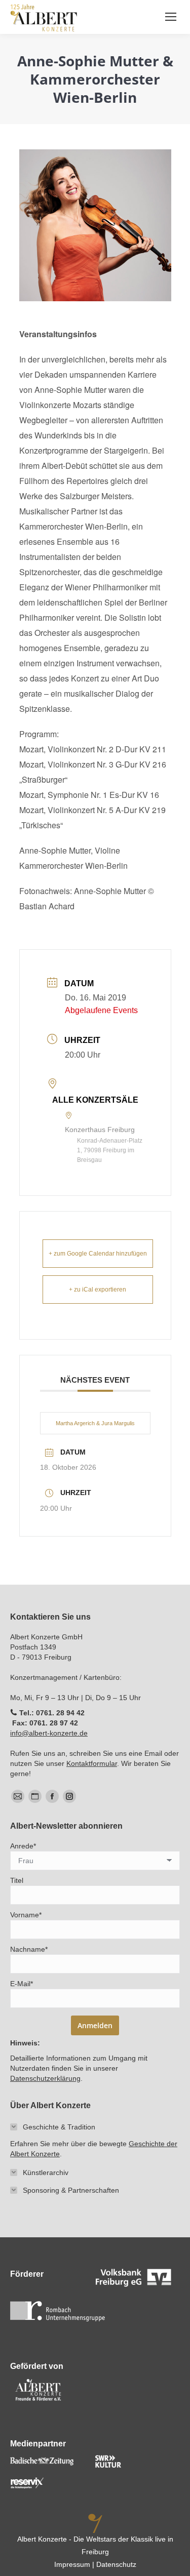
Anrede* (23, 1846)
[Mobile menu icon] (171, 17)
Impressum (72, 2564)
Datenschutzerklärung (45, 2078)
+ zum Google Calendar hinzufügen (98, 1254)
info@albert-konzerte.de (49, 1733)
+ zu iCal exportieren (98, 1290)
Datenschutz (116, 2564)
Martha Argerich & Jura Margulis (95, 1423)
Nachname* (29, 1949)
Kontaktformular (92, 1763)
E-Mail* (22, 1984)
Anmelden (95, 2025)
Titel (17, 1880)
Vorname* (26, 1915)
